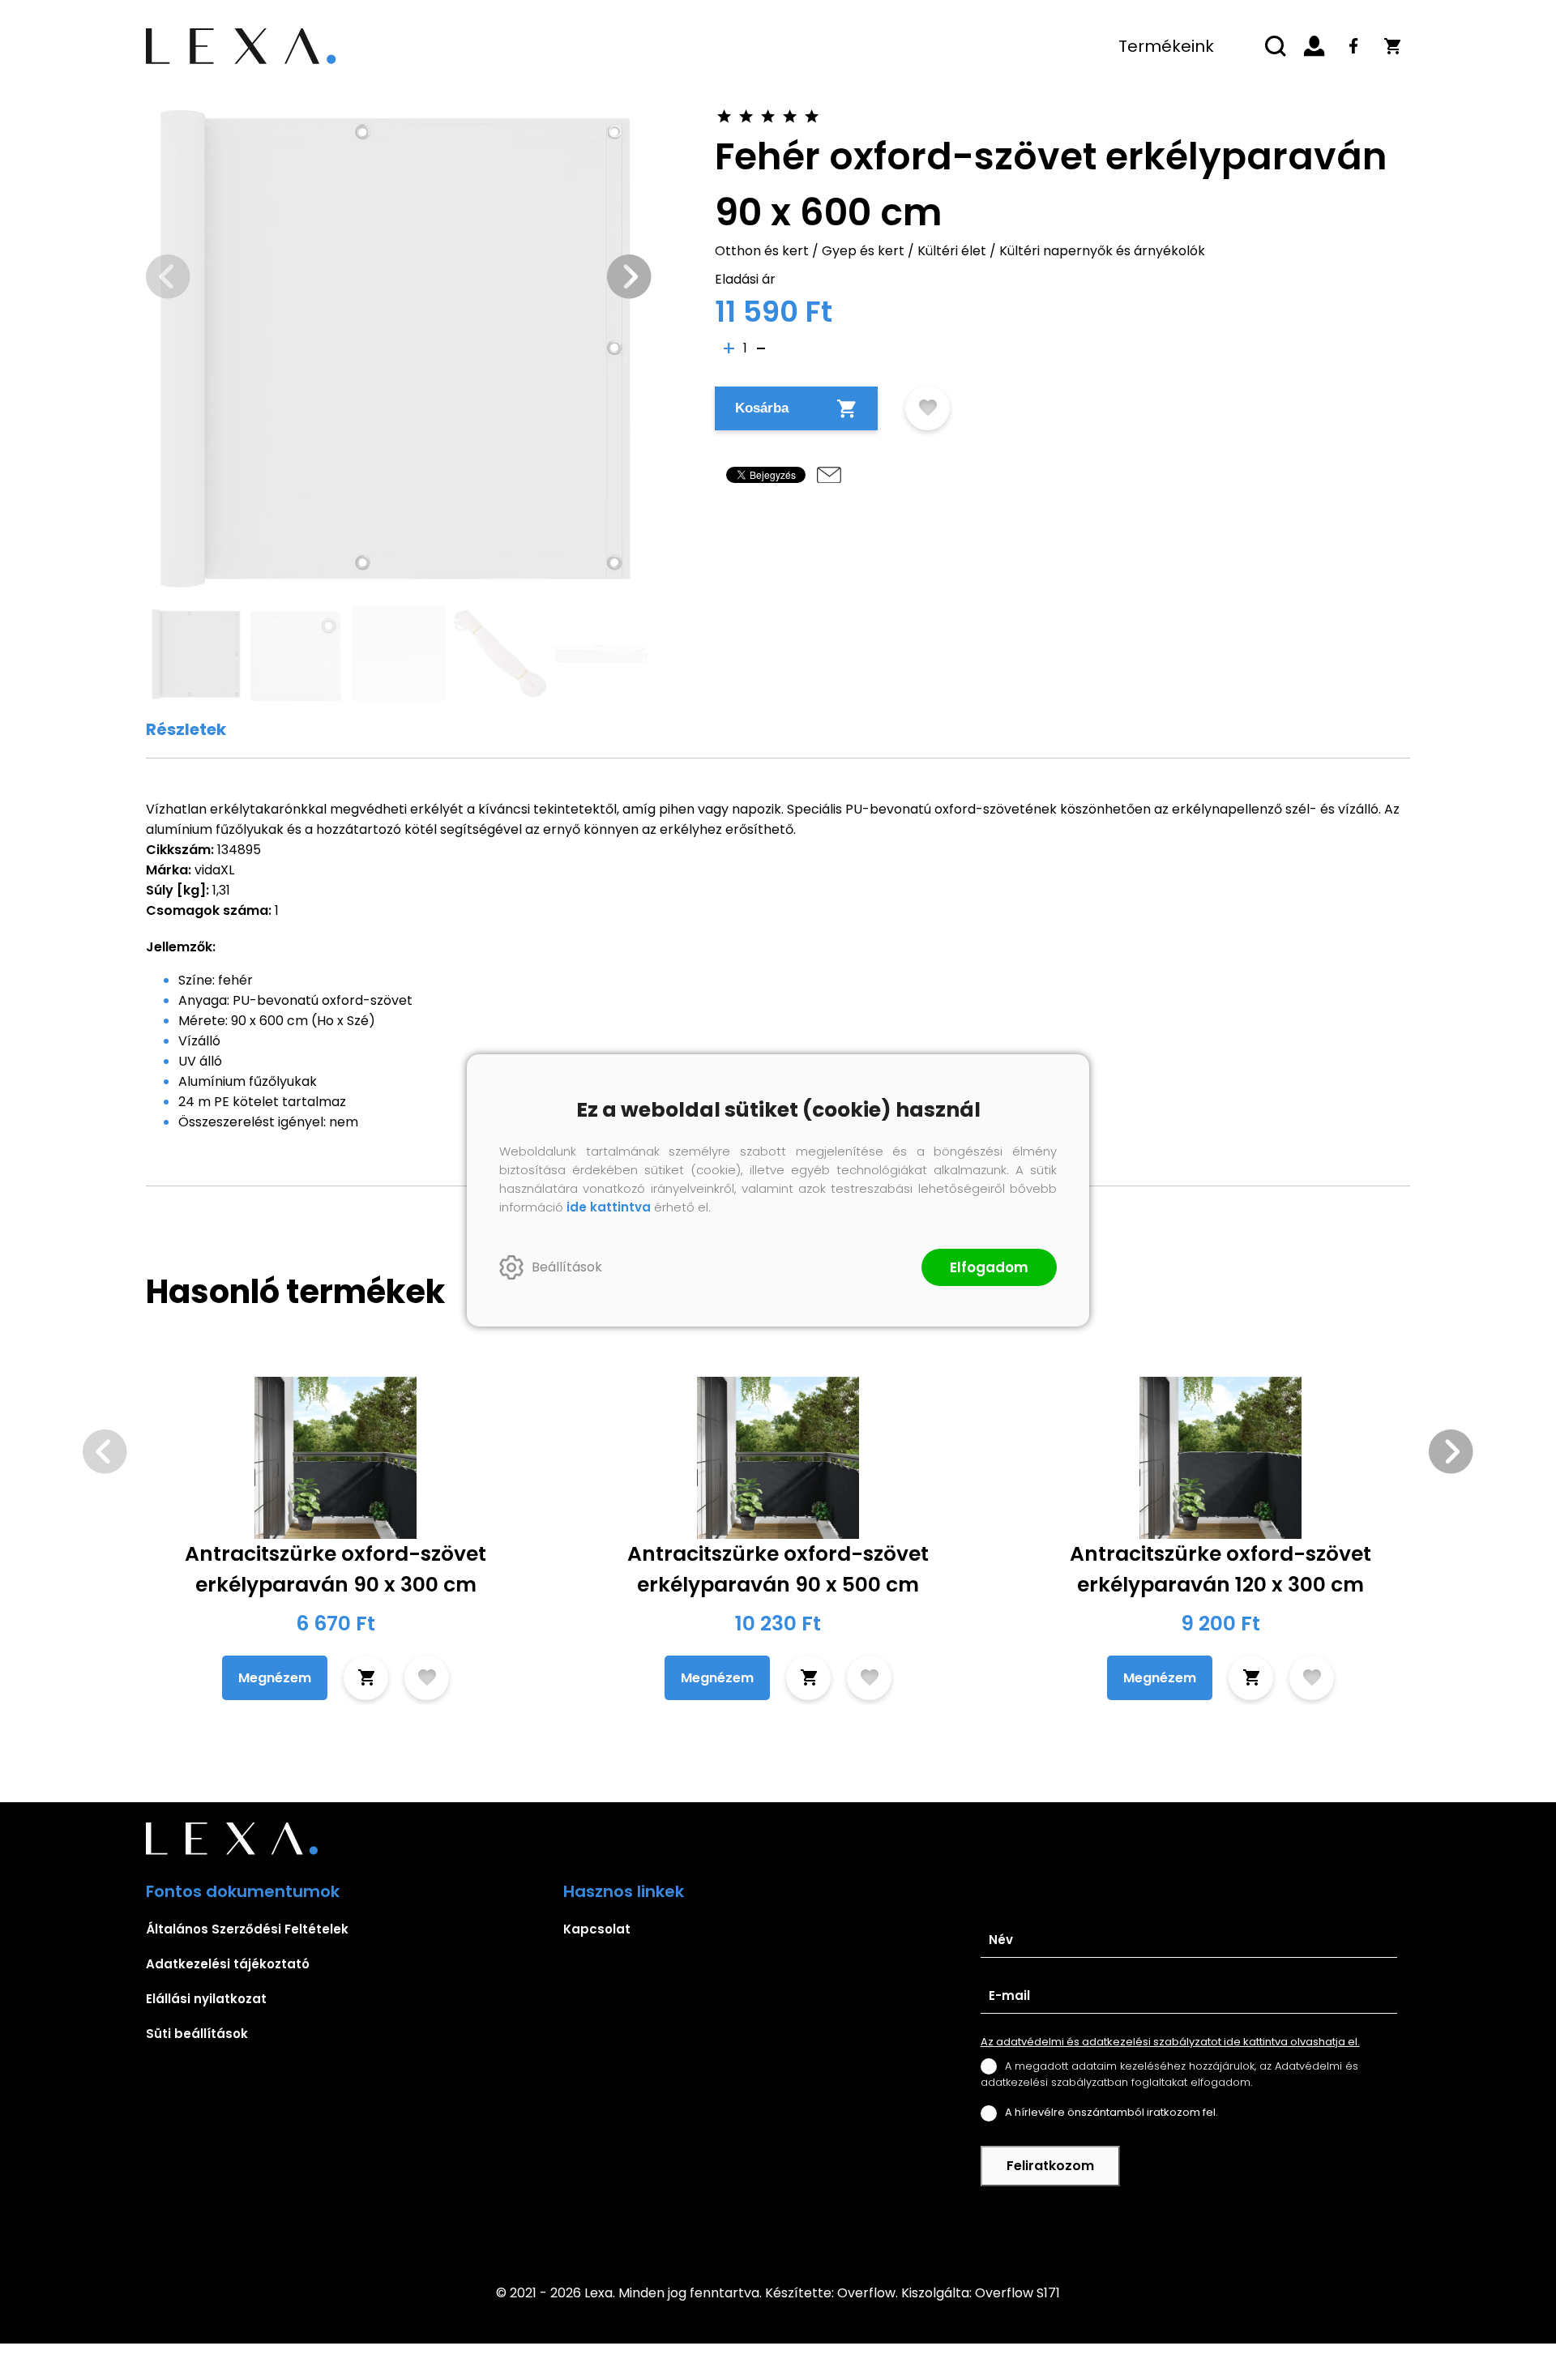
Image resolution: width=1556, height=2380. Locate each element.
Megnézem (275, 1678)
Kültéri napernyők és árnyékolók (1102, 251)
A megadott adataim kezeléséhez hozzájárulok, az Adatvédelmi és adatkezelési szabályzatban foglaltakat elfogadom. (1169, 2074)
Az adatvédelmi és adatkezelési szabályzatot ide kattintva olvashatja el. (1170, 2042)
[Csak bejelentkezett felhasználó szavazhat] (724, 116)
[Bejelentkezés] (1314, 46)
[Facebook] (1353, 46)
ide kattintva (609, 1207)
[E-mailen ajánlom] (829, 475)
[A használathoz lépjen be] (928, 408)
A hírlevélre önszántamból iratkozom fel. (1111, 2112)
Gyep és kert (863, 251)
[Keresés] (1276, 46)
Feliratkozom (1050, 2166)
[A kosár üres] (1392, 46)
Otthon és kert (762, 251)
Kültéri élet (952, 251)
